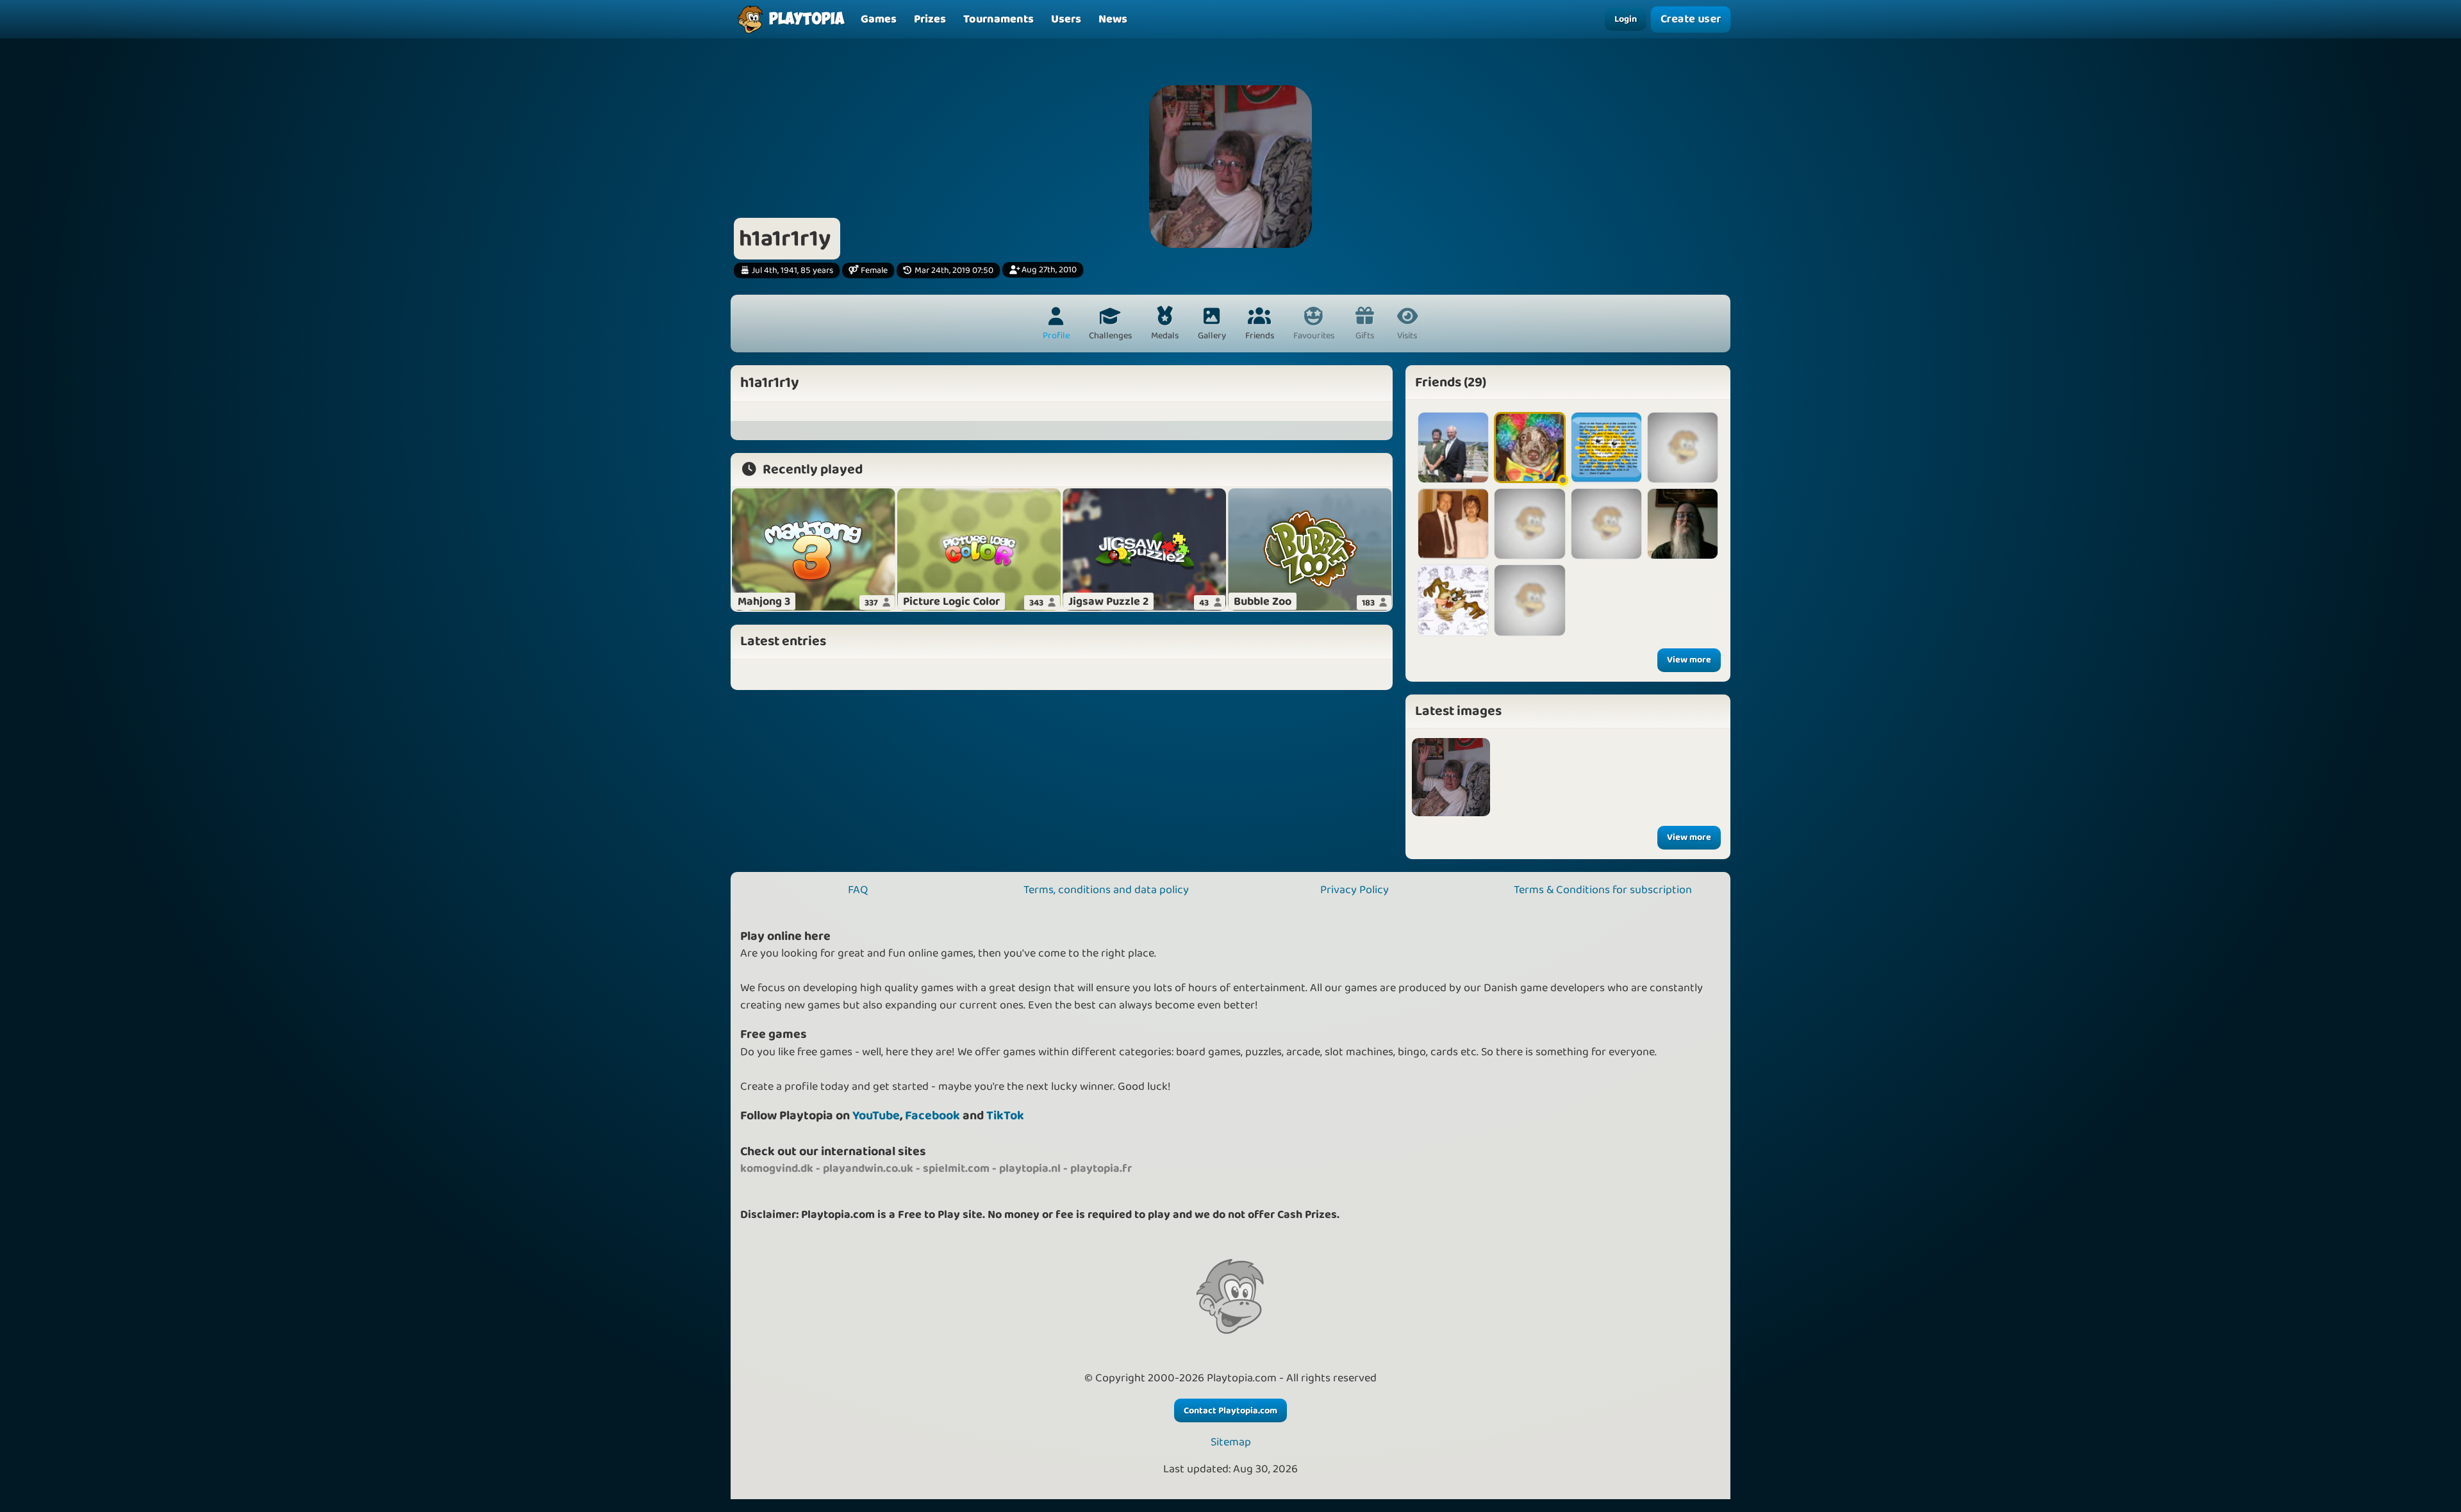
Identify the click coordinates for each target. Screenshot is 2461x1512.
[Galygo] (1529, 448)
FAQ (858, 890)
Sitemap (1231, 1442)
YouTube (876, 1116)
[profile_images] (1451, 777)
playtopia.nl (1030, 1169)
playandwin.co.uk (868, 1169)
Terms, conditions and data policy (1106, 890)
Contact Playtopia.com (1230, 1411)
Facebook (932, 1116)
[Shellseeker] (1453, 448)
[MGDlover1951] (1683, 524)
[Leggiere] (1529, 524)
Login (1626, 19)
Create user (1691, 20)
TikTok (1005, 1116)
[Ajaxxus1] (1606, 448)
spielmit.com (956, 1169)
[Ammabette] (1683, 448)
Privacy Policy (1355, 890)
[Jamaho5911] (1606, 524)
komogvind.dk (777, 1169)
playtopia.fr (1101, 1169)
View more (1689, 660)
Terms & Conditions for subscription (1603, 890)
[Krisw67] (1453, 600)
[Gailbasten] (1453, 524)
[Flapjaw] (1529, 600)
